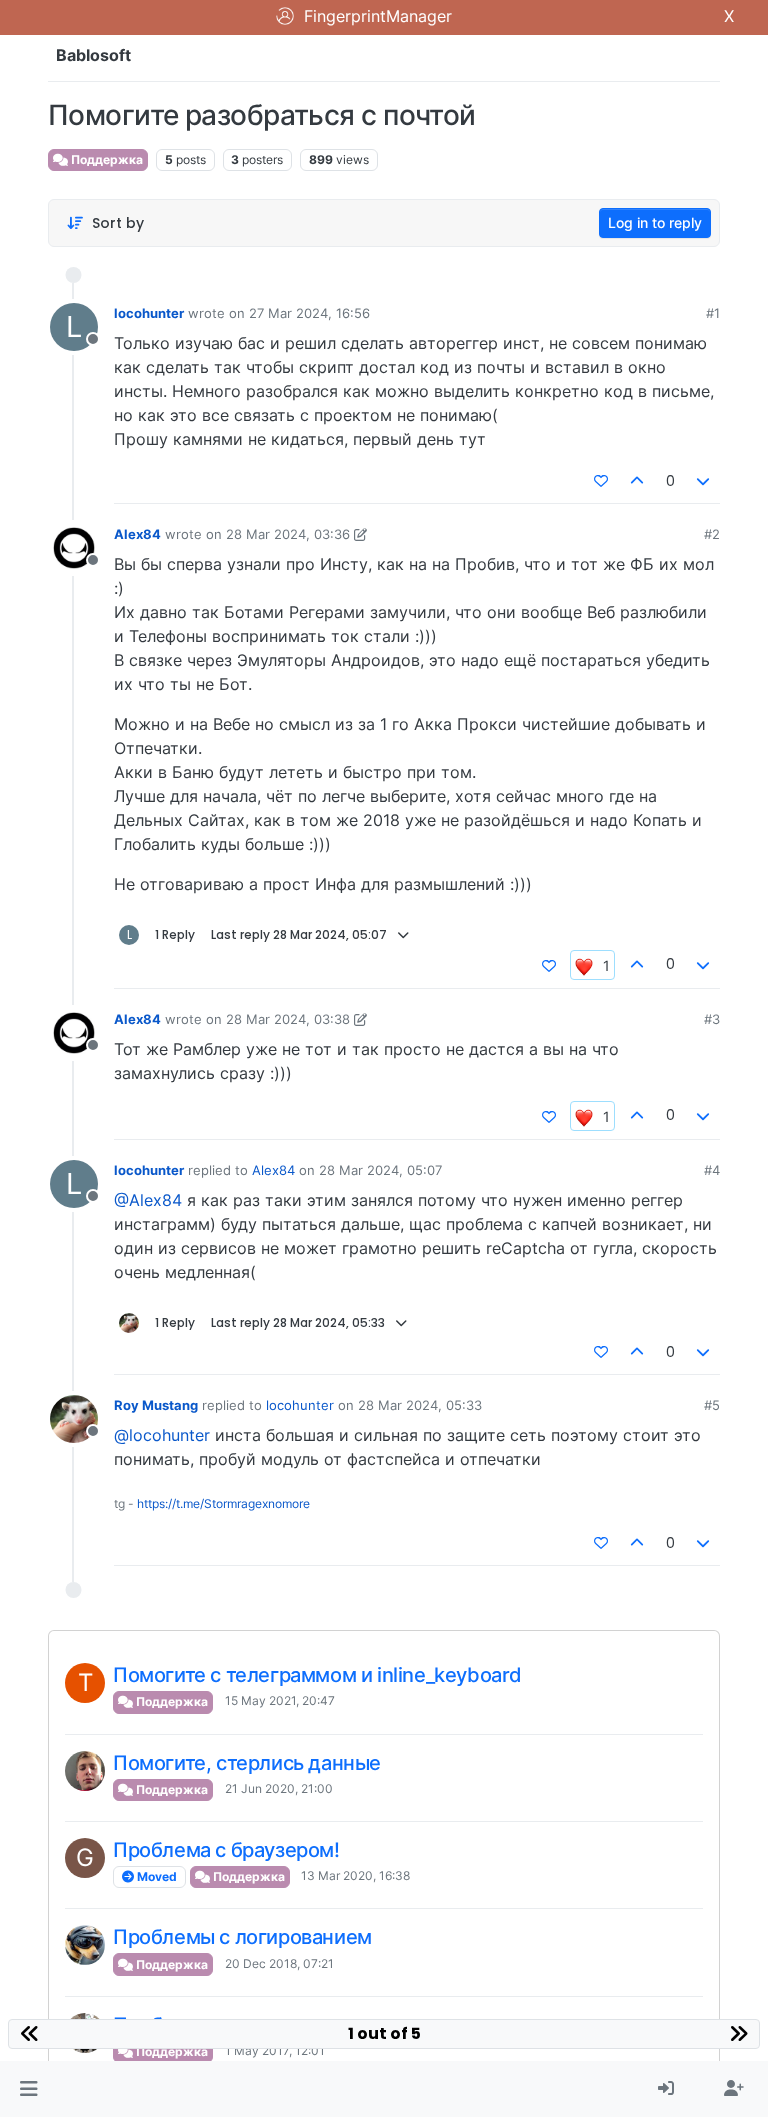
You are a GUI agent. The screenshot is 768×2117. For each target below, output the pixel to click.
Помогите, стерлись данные (247, 1763)
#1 (713, 313)
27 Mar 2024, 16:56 (309, 313)
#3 (712, 1019)
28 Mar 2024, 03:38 (288, 1019)
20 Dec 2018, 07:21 (279, 1963)
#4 (712, 1170)
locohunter (149, 313)
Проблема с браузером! (226, 1850)
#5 (712, 1405)
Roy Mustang (156, 1405)
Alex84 (137, 534)
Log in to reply (655, 222)
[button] (28, 2089)
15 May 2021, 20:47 (280, 1700)
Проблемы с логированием (242, 1937)
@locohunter (162, 1435)
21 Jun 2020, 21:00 (279, 1788)
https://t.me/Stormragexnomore (223, 1503)
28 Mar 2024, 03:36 (288, 534)
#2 (712, 534)
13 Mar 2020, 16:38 (355, 1875)
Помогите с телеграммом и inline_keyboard (317, 1675)
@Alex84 (148, 1200)
